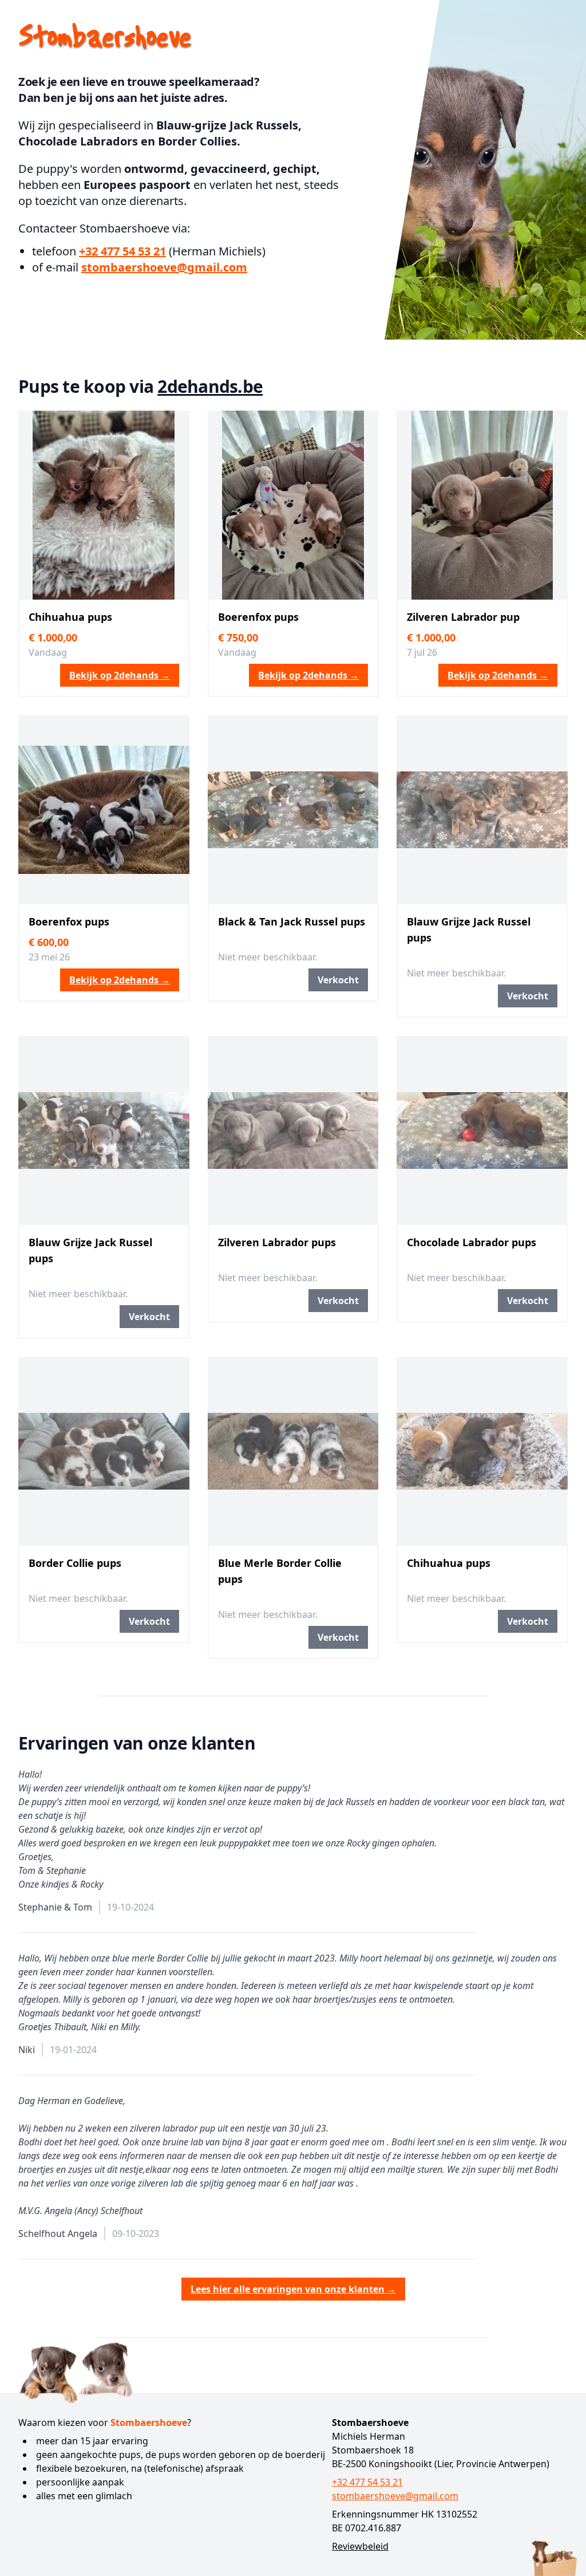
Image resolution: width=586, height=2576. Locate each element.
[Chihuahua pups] (104, 505)
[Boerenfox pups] (293, 505)
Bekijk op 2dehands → (120, 675)
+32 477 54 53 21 (122, 251)
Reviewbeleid (360, 2546)
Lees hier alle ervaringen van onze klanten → (293, 2289)
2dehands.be (210, 386)
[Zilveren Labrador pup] (482, 505)
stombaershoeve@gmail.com (164, 267)
